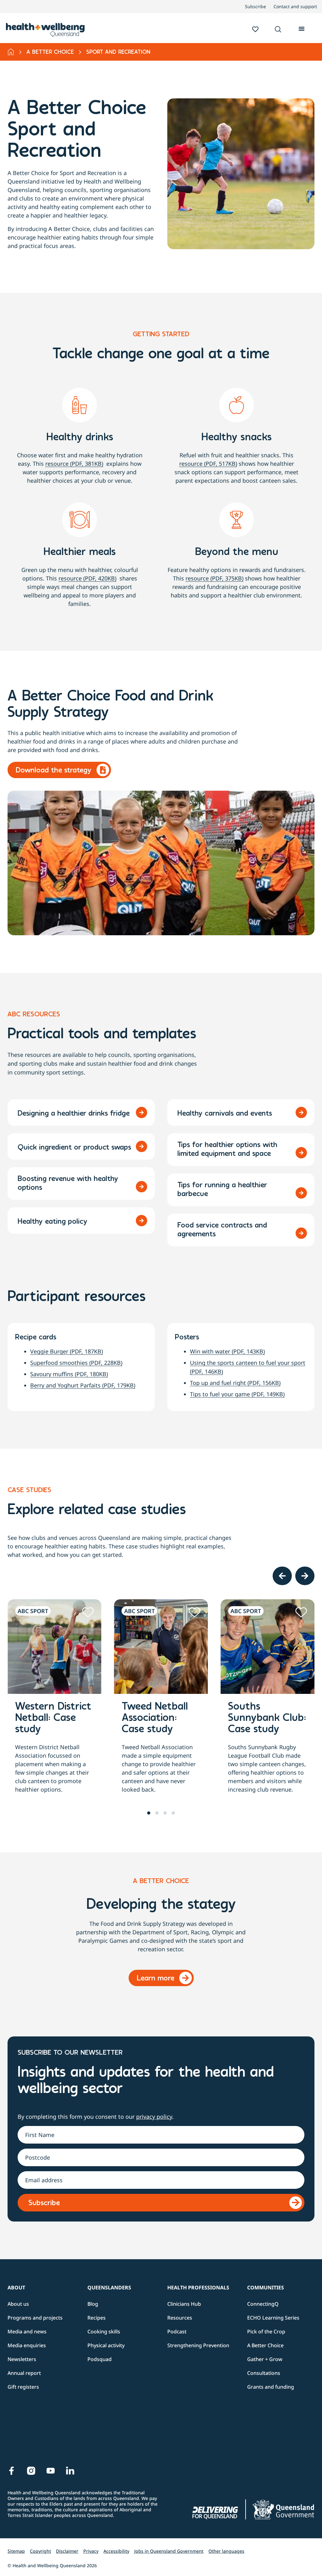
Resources (180, 2318)
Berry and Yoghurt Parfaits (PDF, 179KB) (83, 1385)
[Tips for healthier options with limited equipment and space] (301, 1153)
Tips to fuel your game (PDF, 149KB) (237, 1394)
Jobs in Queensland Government (169, 2551)
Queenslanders (109, 2288)
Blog (93, 2304)
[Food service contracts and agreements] (301, 1233)
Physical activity (106, 2345)
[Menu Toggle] (302, 28)
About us (18, 2304)
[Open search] (278, 29)
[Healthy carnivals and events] (301, 1112)
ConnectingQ (263, 2304)
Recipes (97, 2318)
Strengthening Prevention (198, 2345)
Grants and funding (271, 2387)
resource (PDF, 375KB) (214, 578)
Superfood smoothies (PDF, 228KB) (76, 1363)
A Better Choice (50, 52)
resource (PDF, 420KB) (87, 578)
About (16, 2288)
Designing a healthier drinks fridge (74, 1114)
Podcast (177, 2332)
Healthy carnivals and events (225, 1114)
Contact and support (295, 7)
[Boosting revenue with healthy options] (142, 1187)
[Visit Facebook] (12, 2471)
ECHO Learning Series (273, 2318)
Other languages (226, 2551)
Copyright (40, 2551)
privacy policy (154, 2117)
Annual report (24, 2373)
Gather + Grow (265, 2359)
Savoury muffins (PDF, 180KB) (69, 1374)
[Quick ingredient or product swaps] (142, 1146)
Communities (266, 2288)
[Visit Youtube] (51, 2471)
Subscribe (255, 7)
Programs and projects (35, 2318)
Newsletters (22, 2359)
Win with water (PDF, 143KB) (227, 1351)
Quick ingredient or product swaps (74, 1148)
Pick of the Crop (266, 2332)
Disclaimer (67, 2551)
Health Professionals (198, 2288)
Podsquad (100, 2359)
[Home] (11, 52)
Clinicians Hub (184, 2304)
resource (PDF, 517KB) (208, 464)
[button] (278, 30)
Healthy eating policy (53, 1222)
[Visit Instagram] (31, 2471)
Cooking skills (104, 2332)
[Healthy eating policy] (142, 1221)
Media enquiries (27, 2345)
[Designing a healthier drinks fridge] (142, 1112)
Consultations (264, 2373)
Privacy (91, 2551)
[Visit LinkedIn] (70, 2471)
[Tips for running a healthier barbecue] (301, 1193)
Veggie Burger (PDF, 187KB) (67, 1351)
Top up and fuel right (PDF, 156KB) (235, 1383)
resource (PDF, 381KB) (74, 464)
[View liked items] (255, 29)
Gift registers (23, 2387)
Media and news (27, 2332)
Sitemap (16, 2551)
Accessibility (116, 2551)
